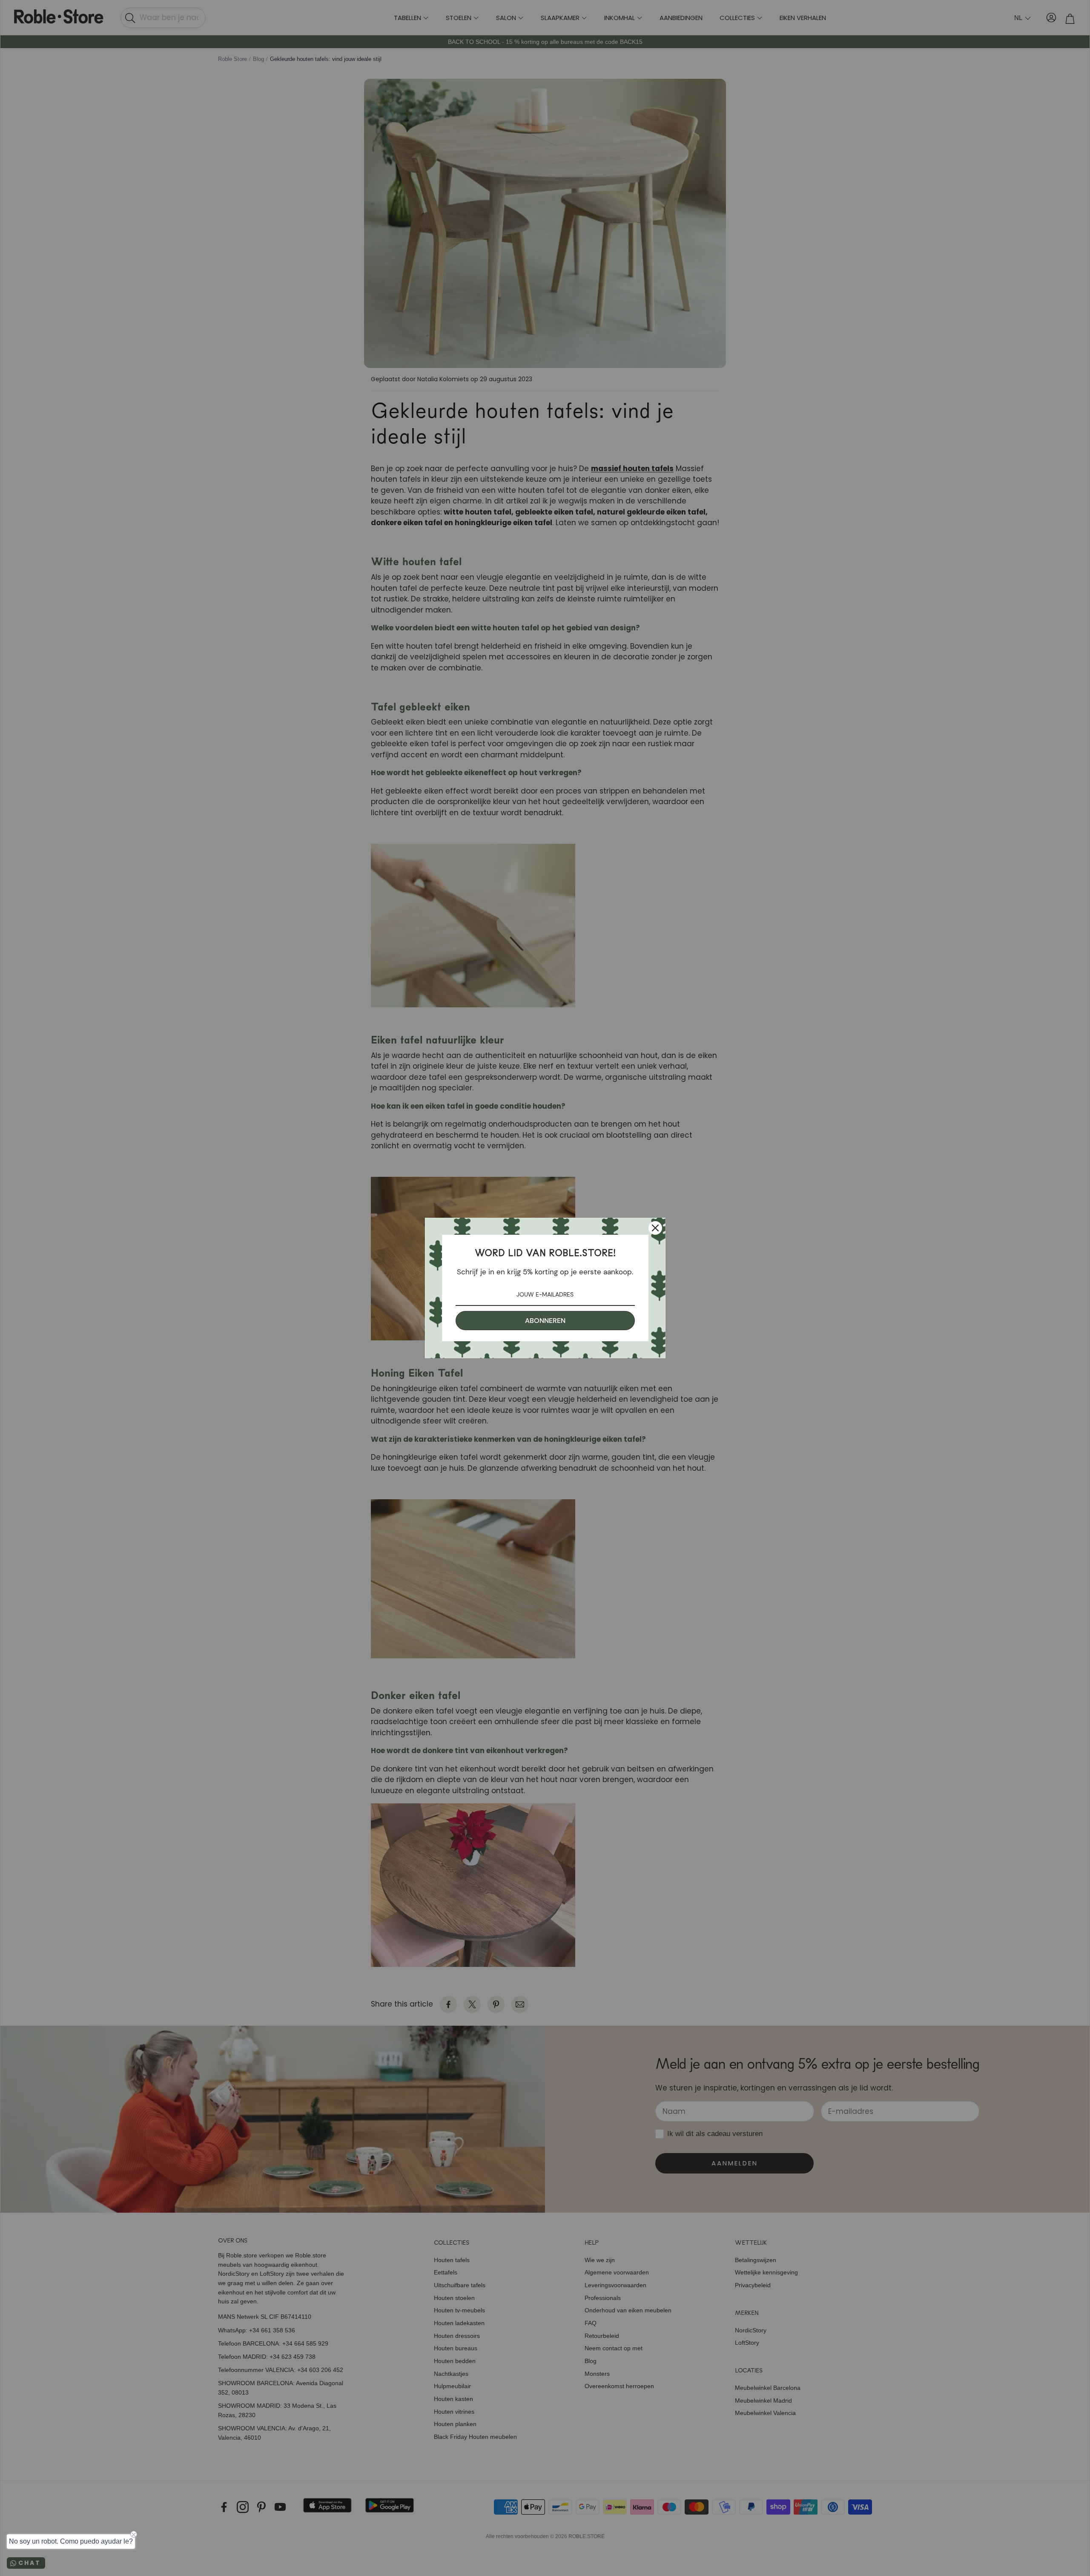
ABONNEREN (545, 1321)
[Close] (655, 1228)
